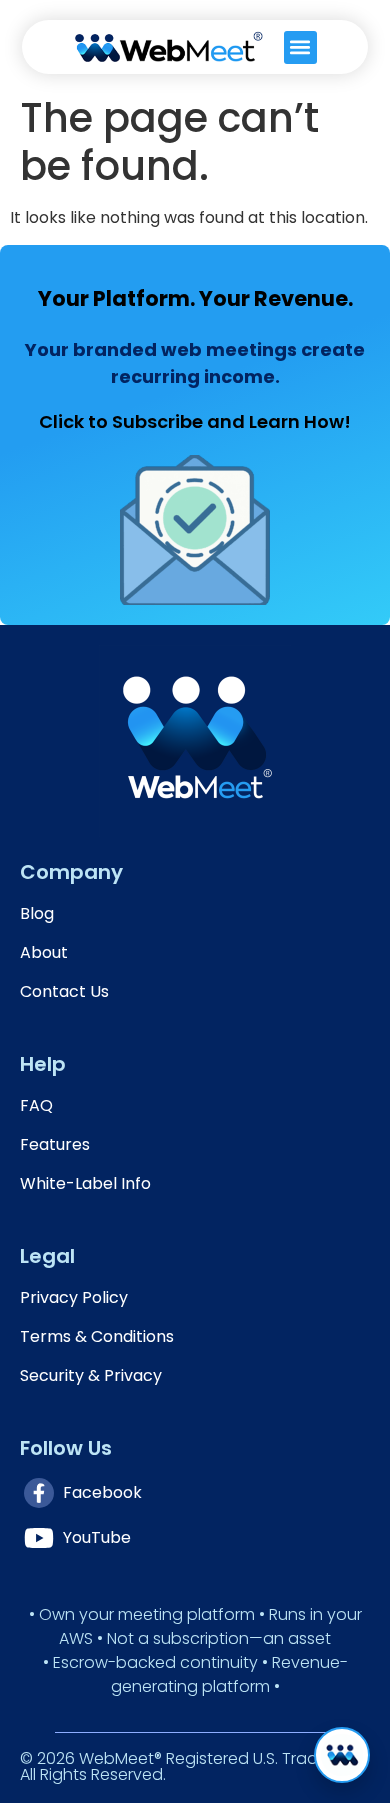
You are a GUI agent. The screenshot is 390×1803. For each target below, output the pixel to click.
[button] (300, 47)
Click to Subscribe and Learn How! (195, 421)
